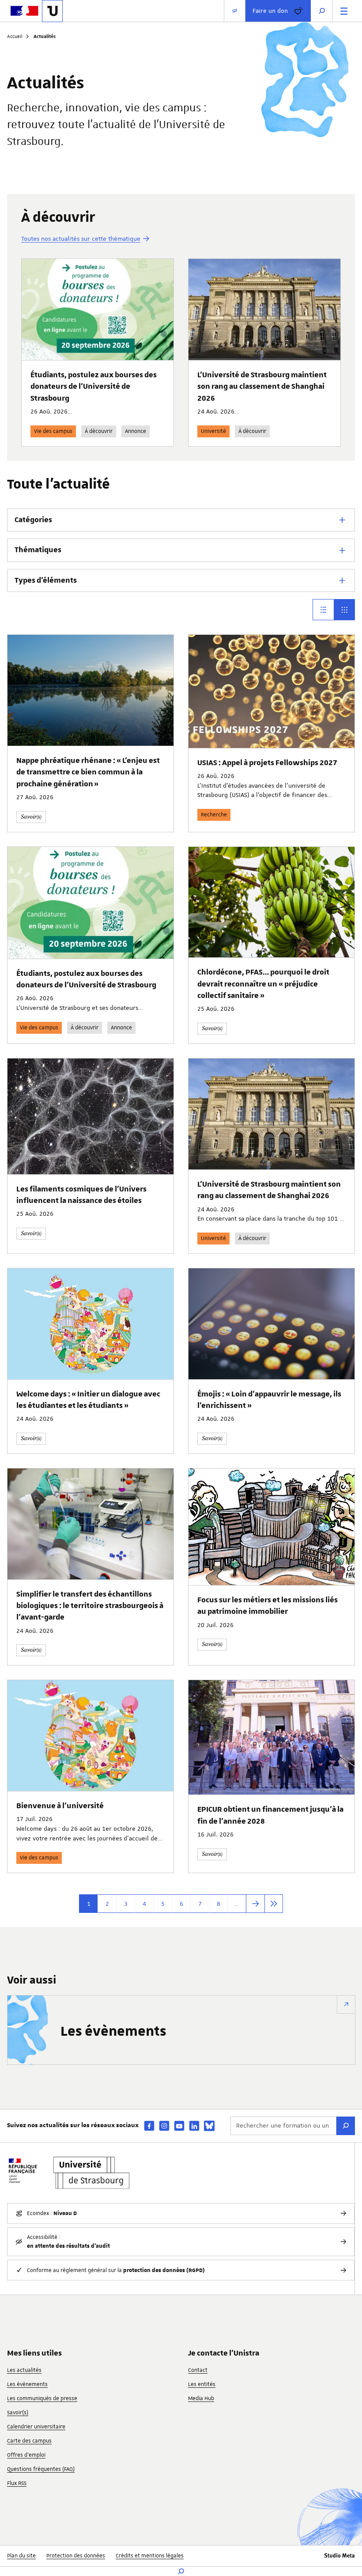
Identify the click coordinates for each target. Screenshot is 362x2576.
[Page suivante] (255, 1904)
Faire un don (270, 11)
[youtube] (179, 2126)
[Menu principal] (344, 11)
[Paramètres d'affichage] (235, 11)
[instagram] (164, 2126)
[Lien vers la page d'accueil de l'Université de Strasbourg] (52, 11)
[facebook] (149, 2126)
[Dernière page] (274, 1904)
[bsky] (209, 2126)
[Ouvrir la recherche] (322, 11)
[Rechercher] (346, 2126)
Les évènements (113, 2032)
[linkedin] (194, 2126)
